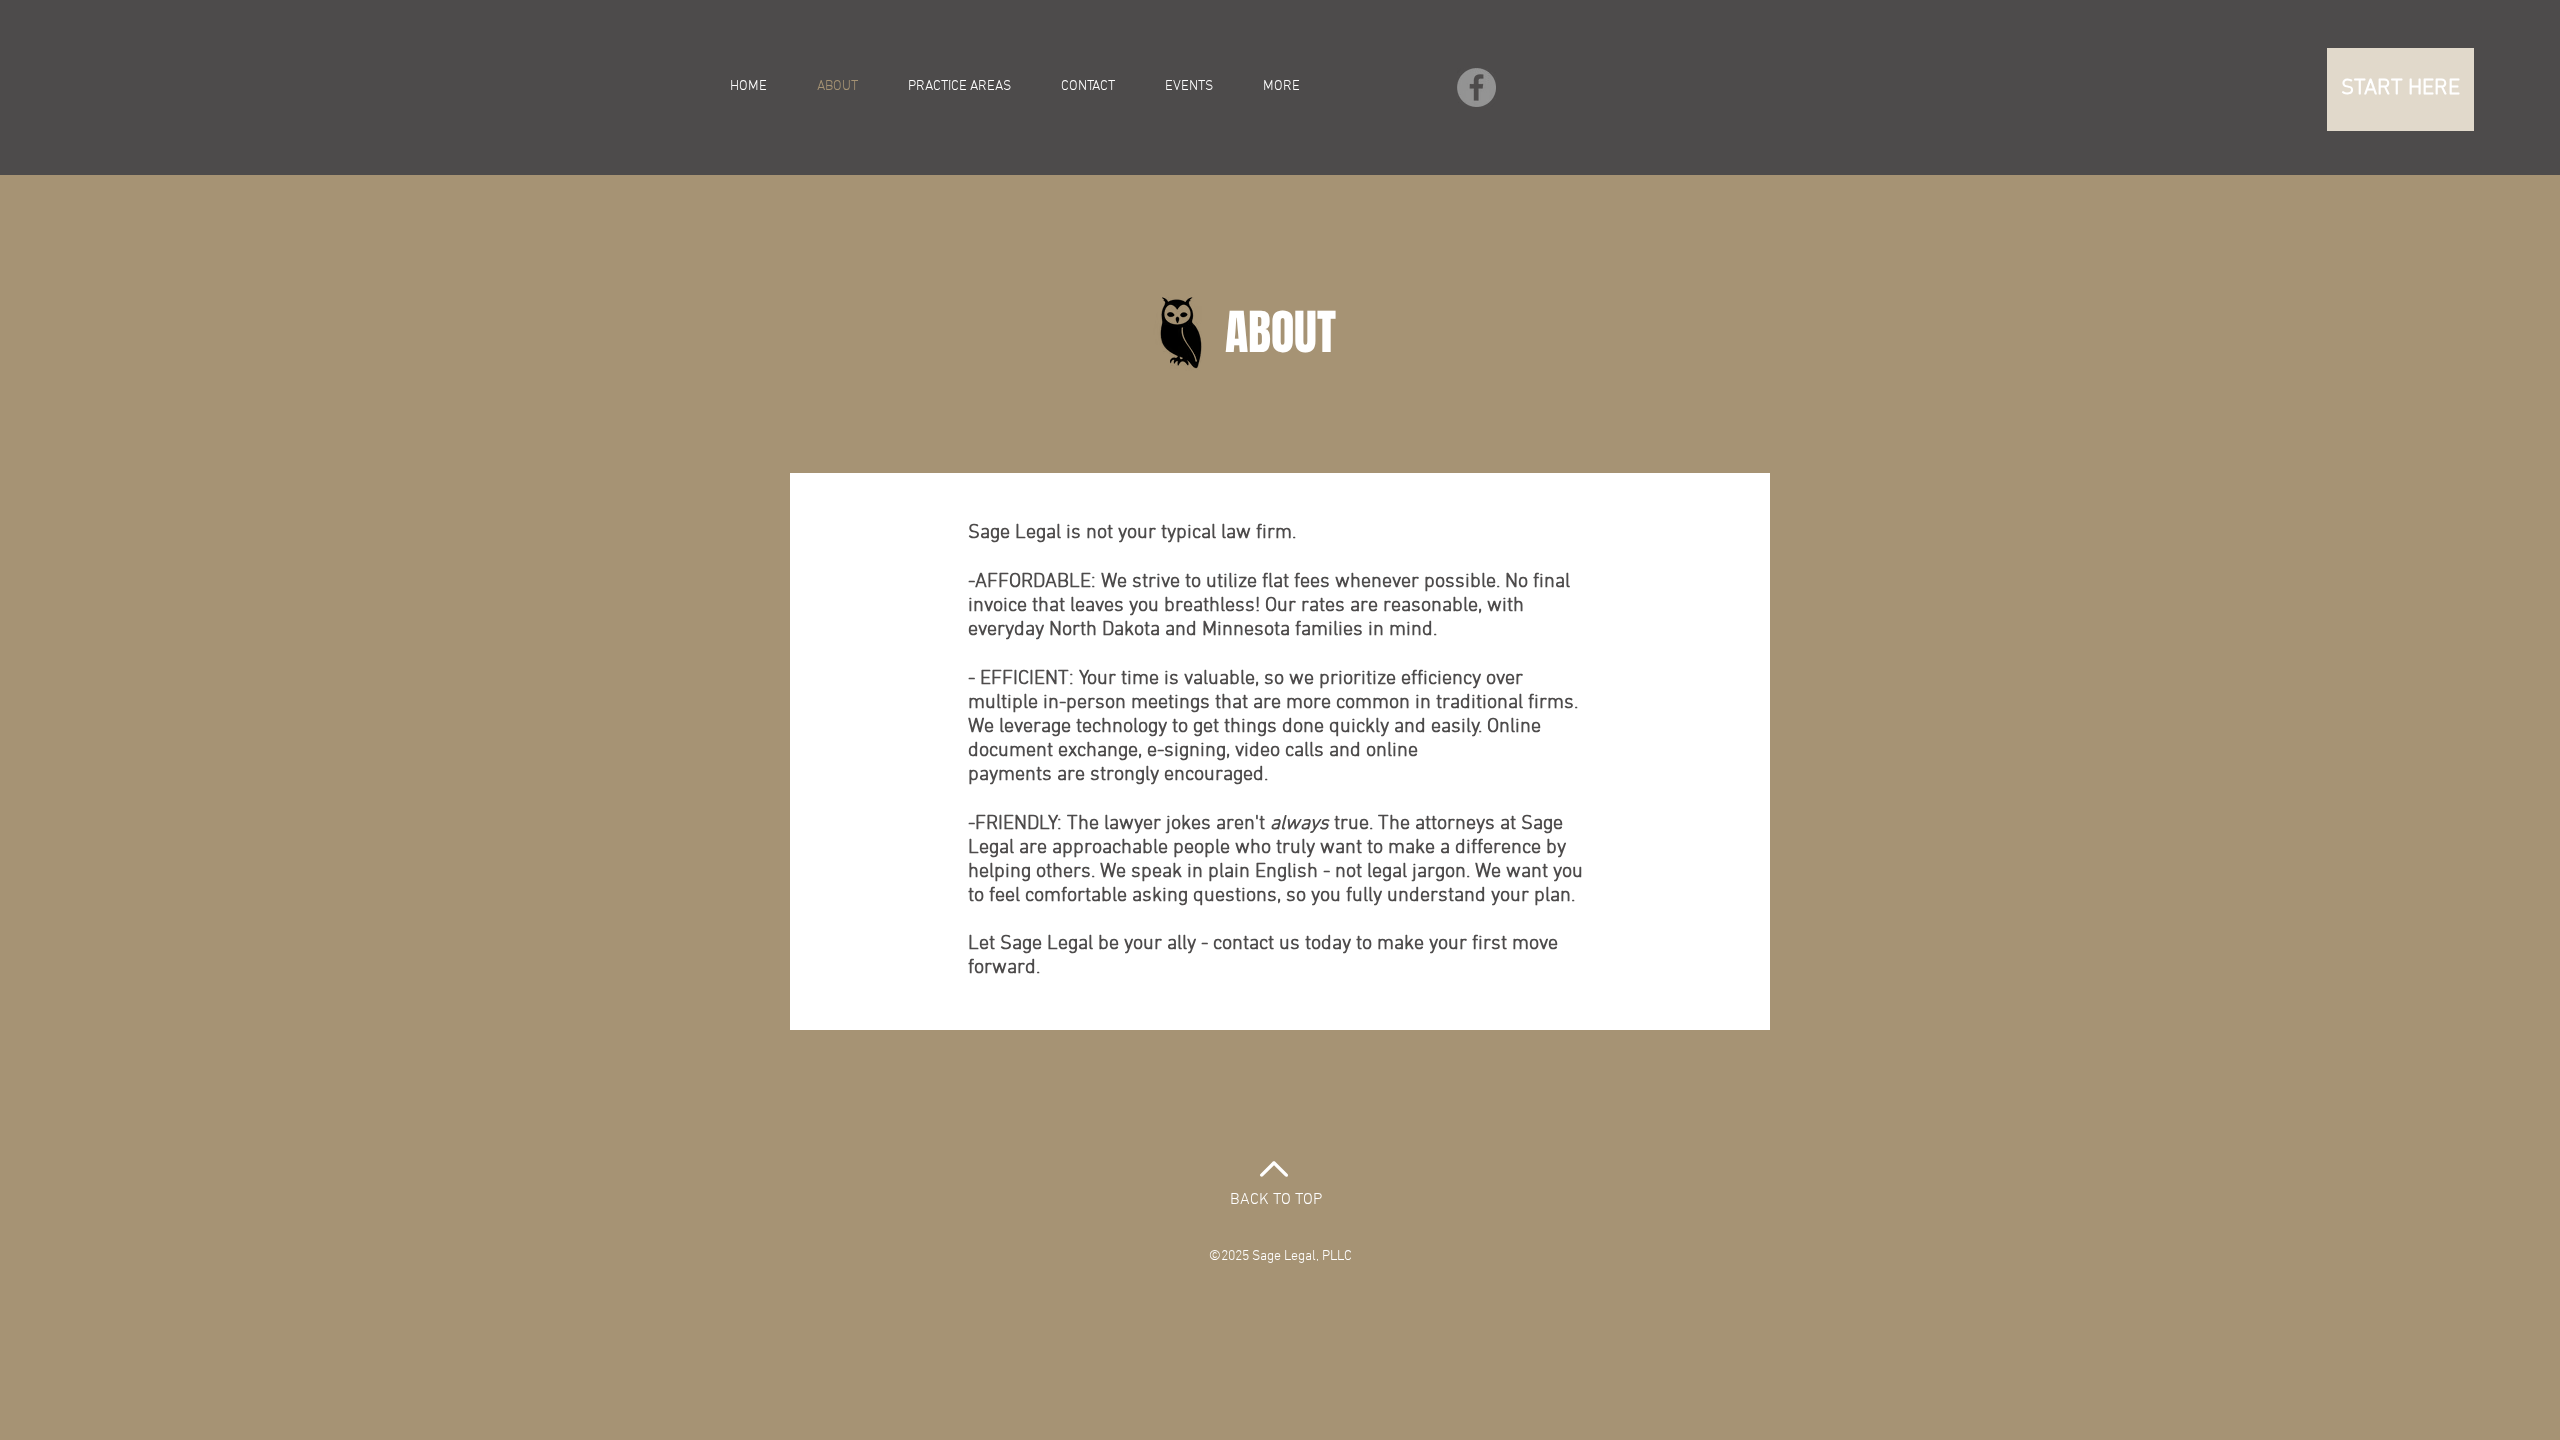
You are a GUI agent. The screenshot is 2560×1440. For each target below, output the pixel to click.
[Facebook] (1476, 87)
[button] (2400, 89)
